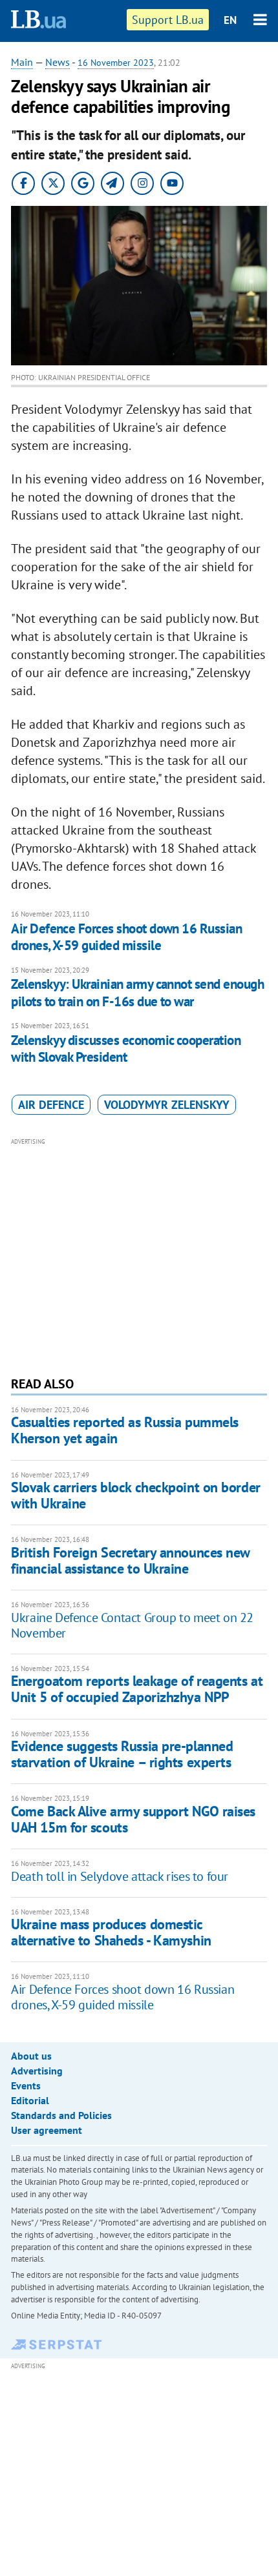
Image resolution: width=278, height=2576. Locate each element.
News (58, 62)
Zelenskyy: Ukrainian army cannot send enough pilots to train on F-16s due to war (137, 992)
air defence (51, 1105)
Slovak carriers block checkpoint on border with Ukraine (136, 1495)
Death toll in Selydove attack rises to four (120, 1876)
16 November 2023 (116, 63)
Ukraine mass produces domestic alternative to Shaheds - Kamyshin (111, 1932)
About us (31, 2056)
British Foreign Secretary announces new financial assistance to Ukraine (130, 1560)
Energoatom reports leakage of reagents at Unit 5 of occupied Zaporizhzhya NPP (137, 1689)
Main (22, 62)
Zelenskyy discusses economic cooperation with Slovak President (126, 1049)
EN (230, 20)
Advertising (37, 2071)
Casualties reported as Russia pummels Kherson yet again (125, 1430)
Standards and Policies (61, 2115)
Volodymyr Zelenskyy (167, 1105)
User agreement (47, 2130)
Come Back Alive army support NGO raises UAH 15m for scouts (133, 1819)
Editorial (30, 2100)
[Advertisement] (139, 1255)
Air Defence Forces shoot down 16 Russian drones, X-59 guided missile (126, 937)
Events (26, 2085)
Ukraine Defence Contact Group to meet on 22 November (132, 1625)
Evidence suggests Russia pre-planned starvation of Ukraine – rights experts (122, 1754)
